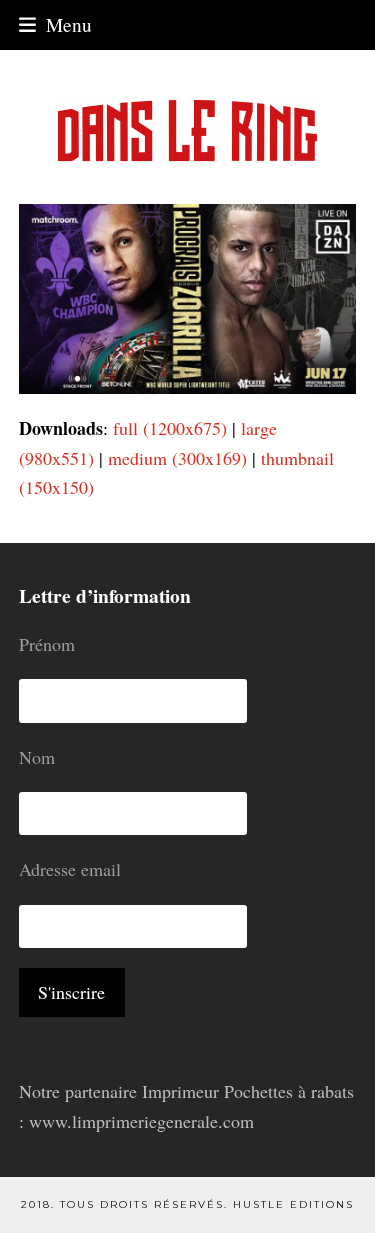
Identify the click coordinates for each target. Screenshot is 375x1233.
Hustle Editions (293, 1204)
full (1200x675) (170, 428)
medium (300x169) (177, 458)
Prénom (47, 644)
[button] (55, 24)
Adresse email (70, 869)
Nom (37, 757)
